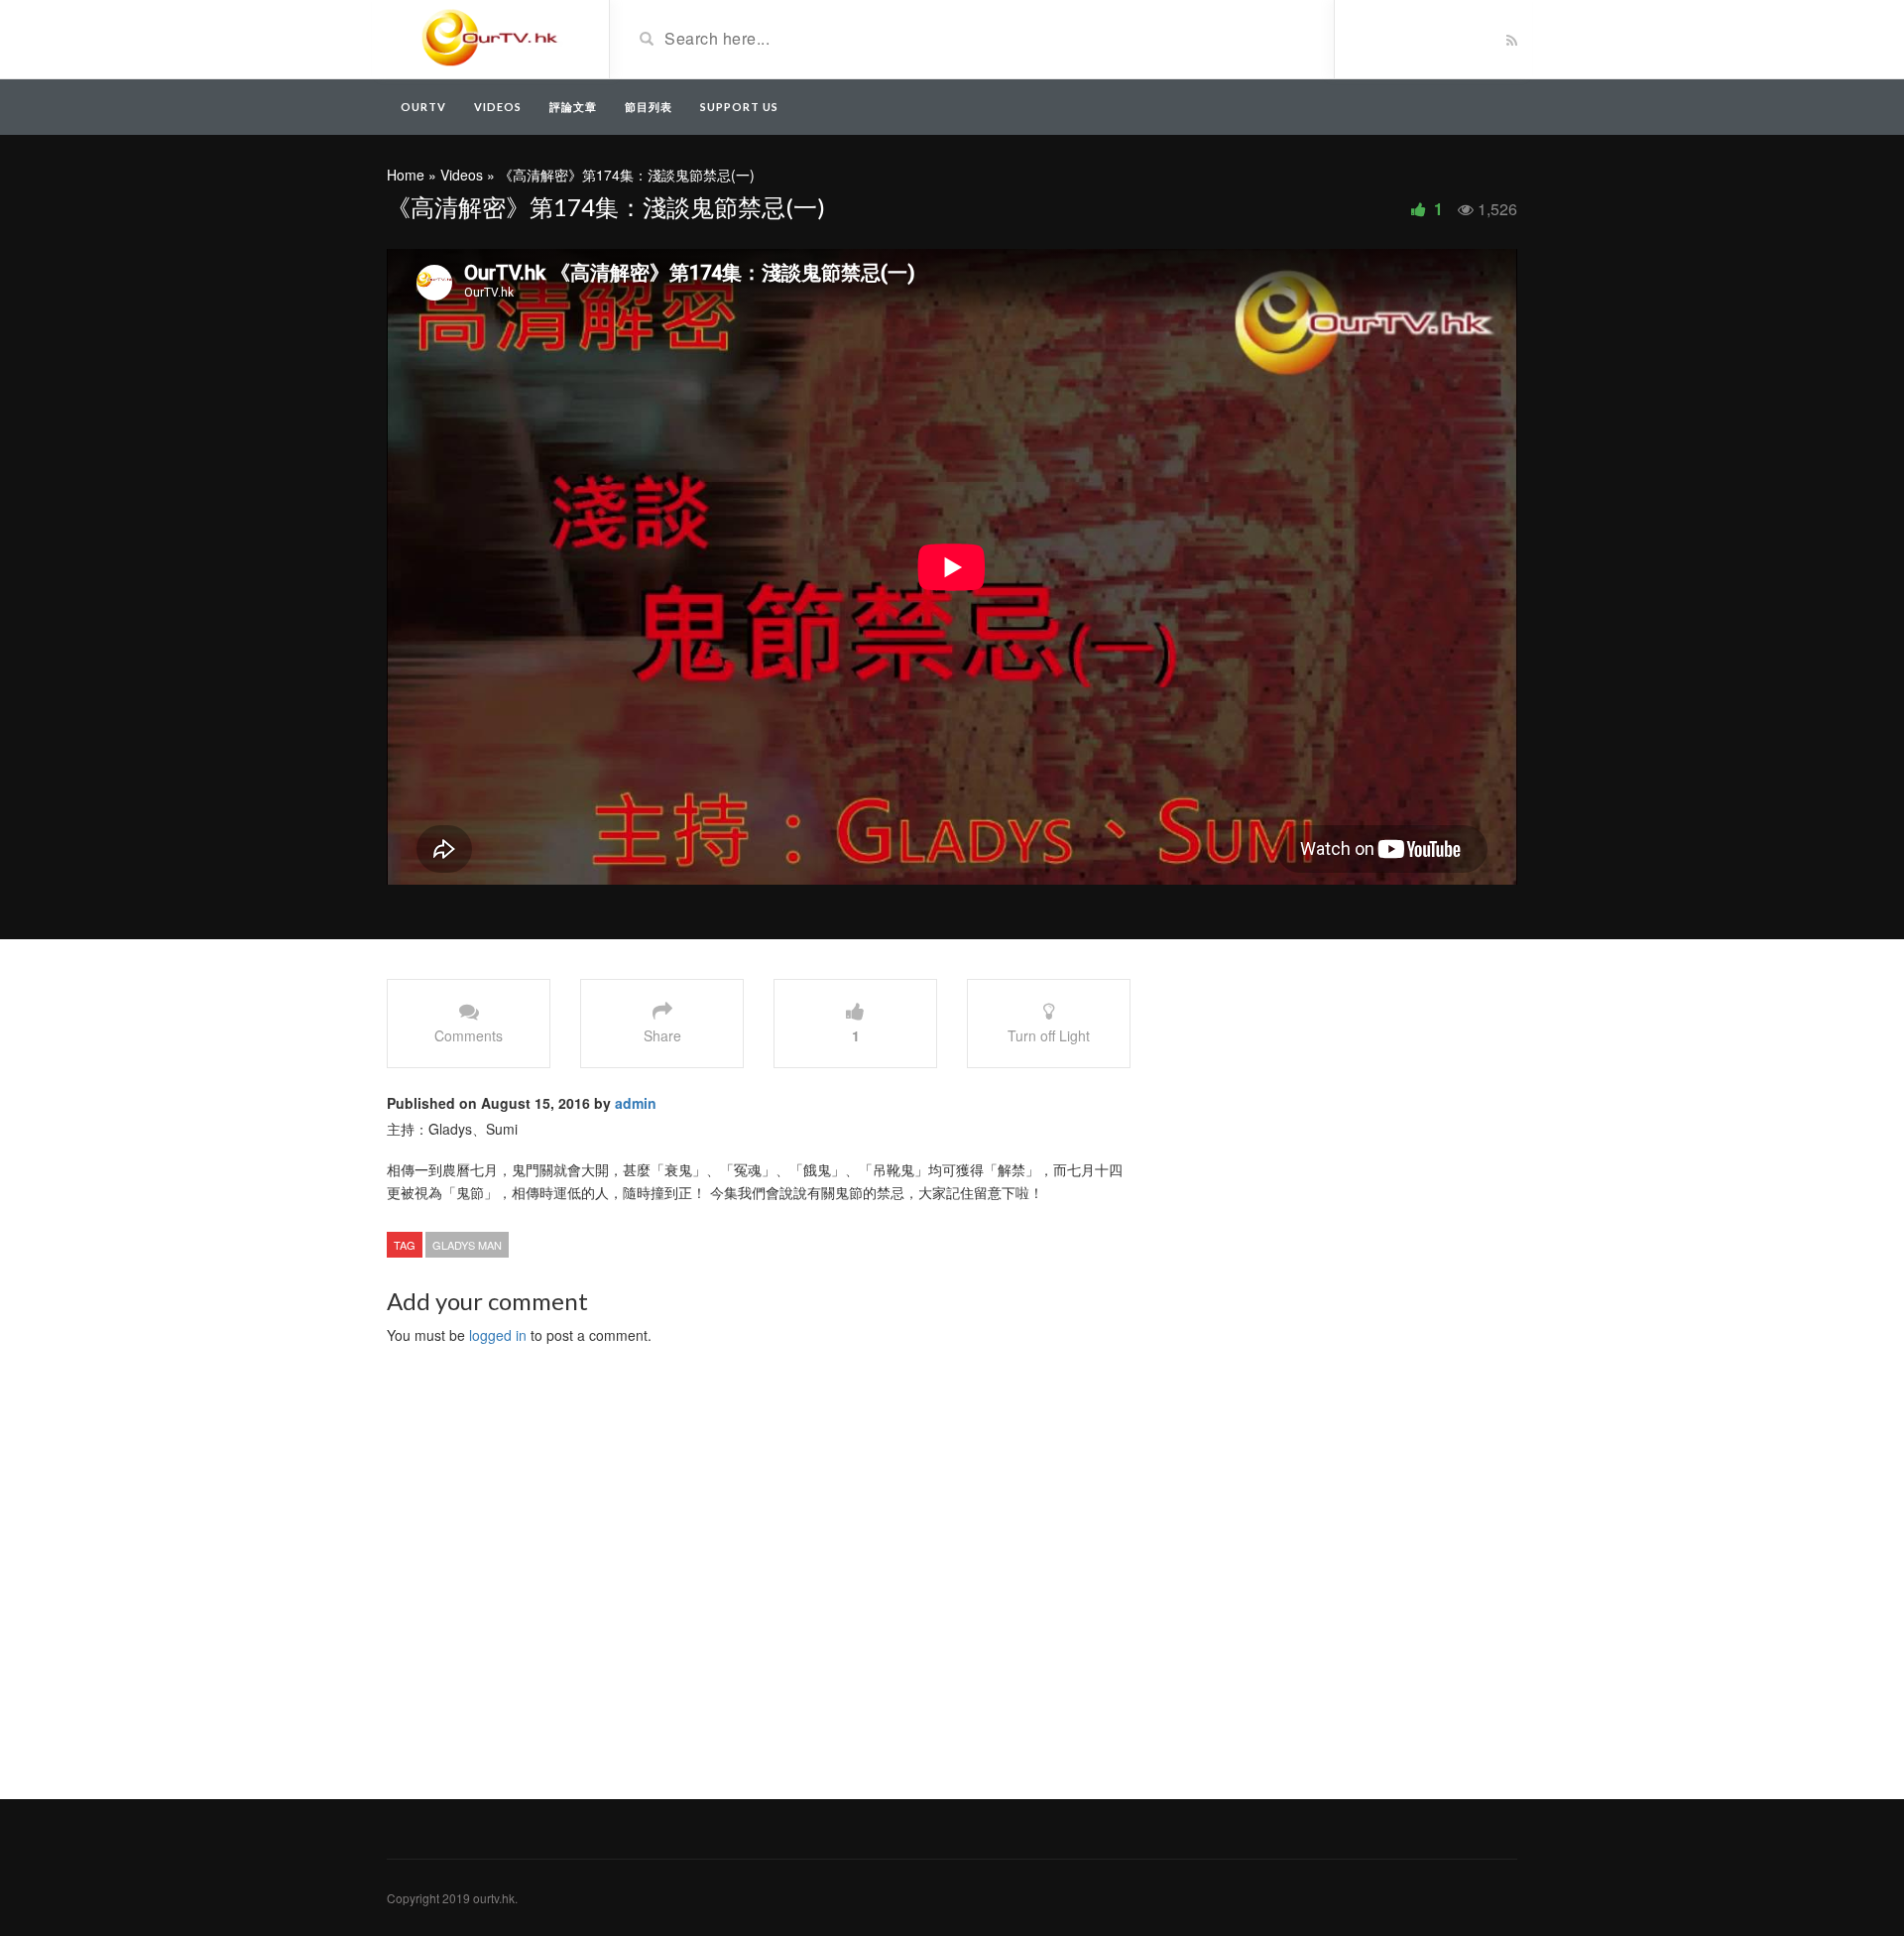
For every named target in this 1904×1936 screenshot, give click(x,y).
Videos (498, 107)
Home (406, 175)
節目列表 (649, 107)
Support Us (739, 107)
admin (636, 1103)
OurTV (423, 107)
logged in (498, 1335)
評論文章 (573, 107)
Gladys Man (467, 1245)
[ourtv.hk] (490, 38)
